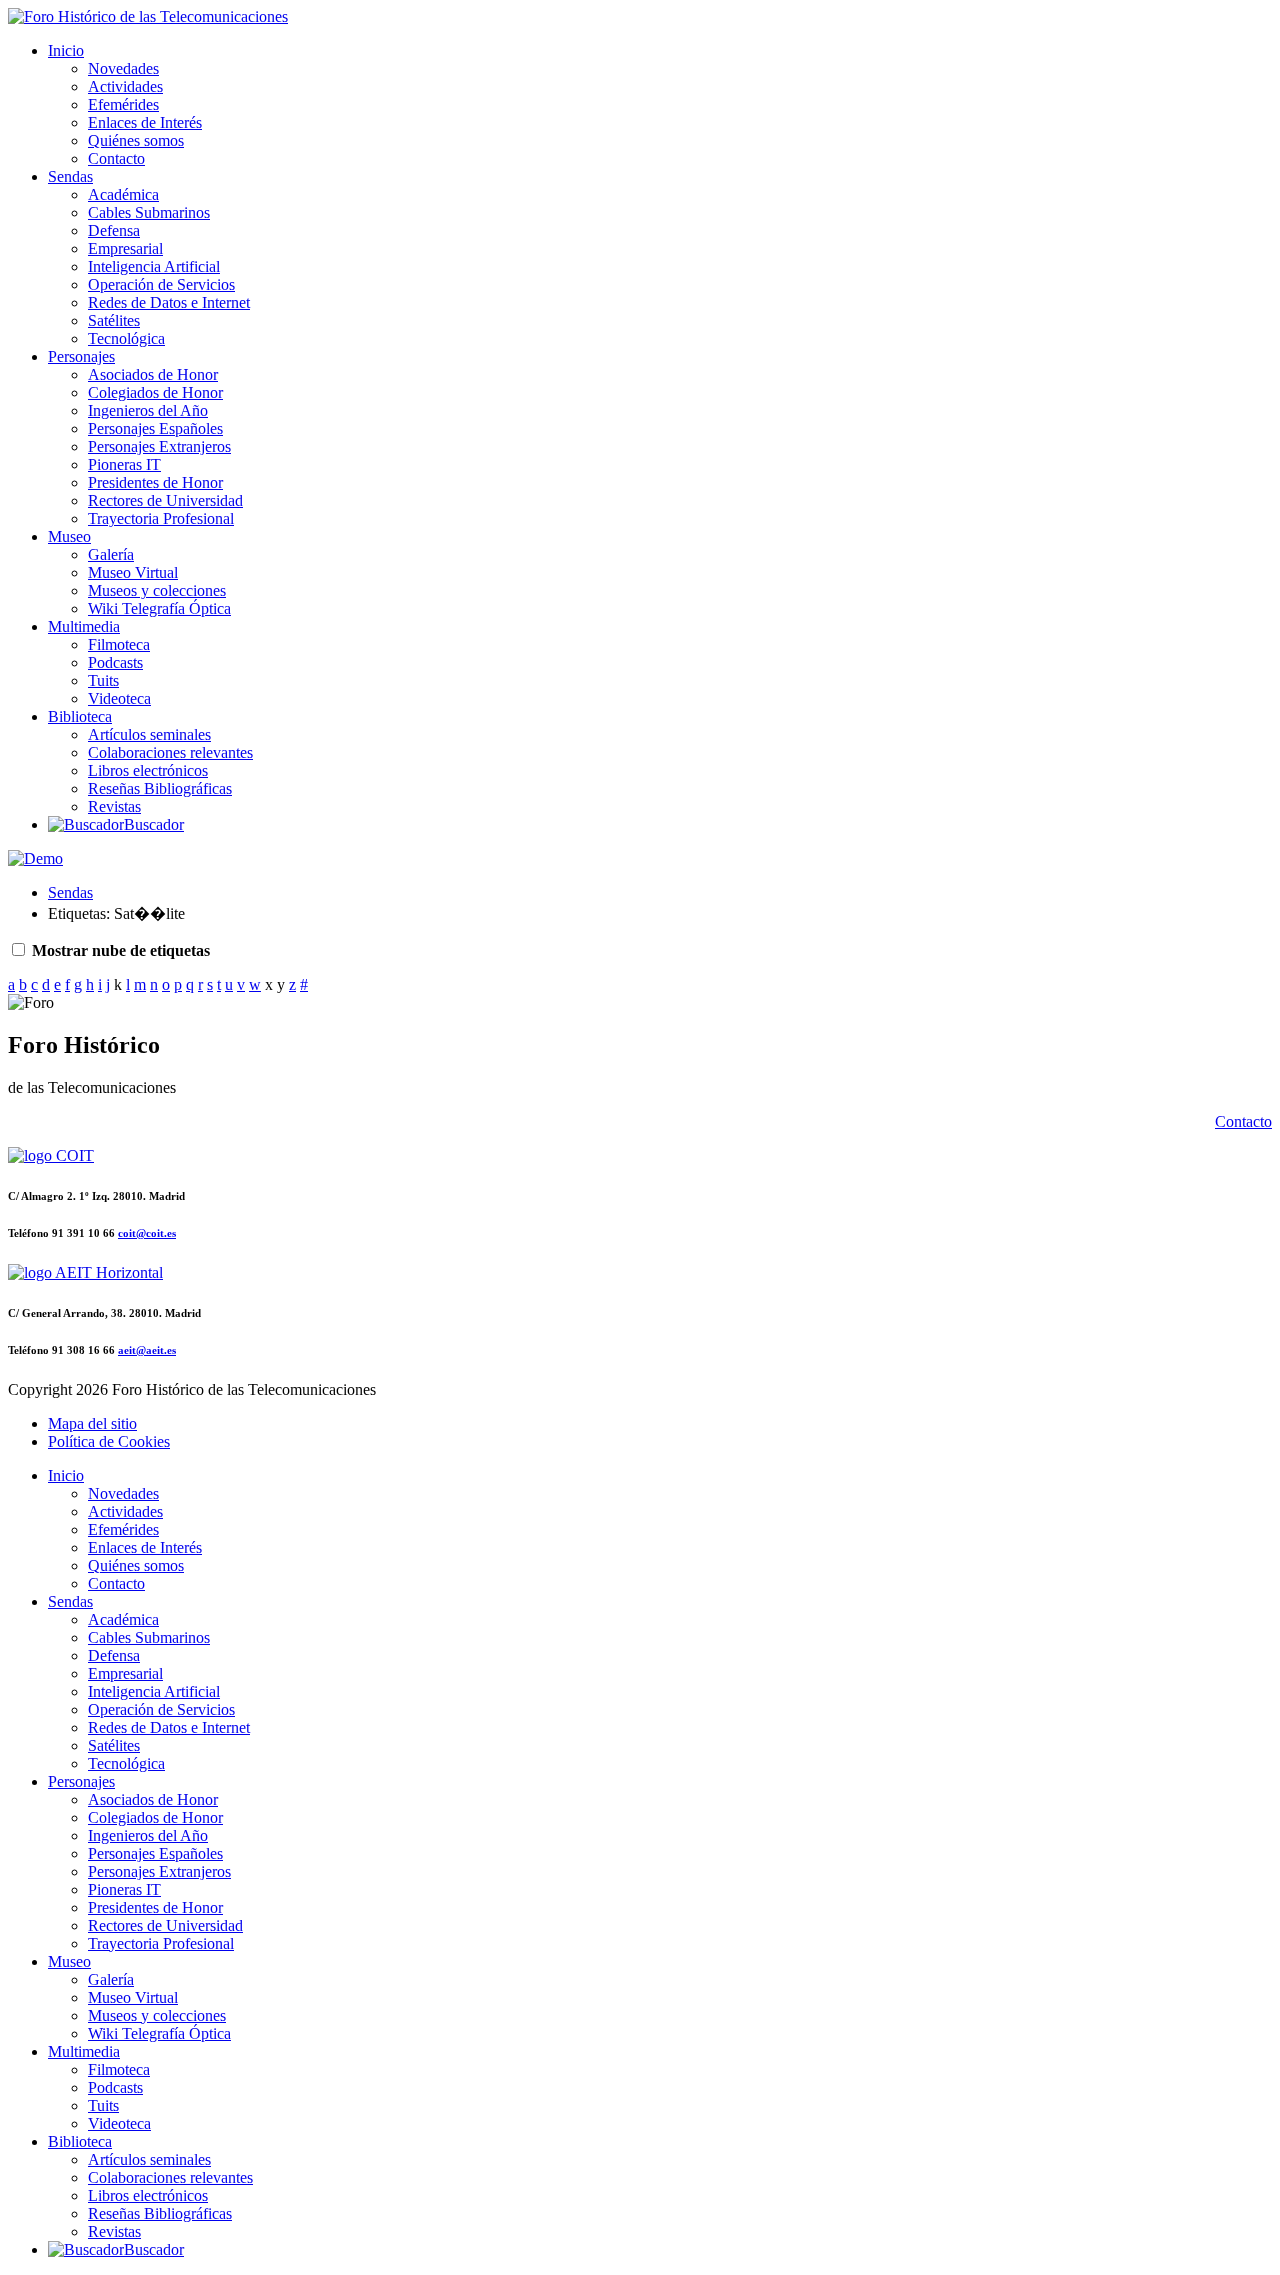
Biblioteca (80, 716)
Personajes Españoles (155, 428)
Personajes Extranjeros (159, 446)
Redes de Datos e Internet (169, 302)
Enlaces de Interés (145, 122)
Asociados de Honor (153, 374)
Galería (111, 554)
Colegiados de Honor (155, 392)
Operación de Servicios (161, 284)
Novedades (123, 68)
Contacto (116, 158)
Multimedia (84, 626)
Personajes (81, 356)
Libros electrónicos (148, 770)
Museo (69, 536)
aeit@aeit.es (147, 1350)
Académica (123, 194)
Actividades (125, 86)
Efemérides (123, 104)
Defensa (114, 230)
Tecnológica (126, 338)
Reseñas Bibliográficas (160, 788)
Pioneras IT (124, 464)
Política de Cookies (109, 1441)
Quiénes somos (136, 140)
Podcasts (115, 662)
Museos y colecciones (157, 590)
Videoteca (119, 698)
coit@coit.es (147, 1233)
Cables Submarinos (149, 212)
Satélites (114, 320)
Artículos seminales (149, 734)
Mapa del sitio (92, 1423)
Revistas (114, 806)
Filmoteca (119, 644)
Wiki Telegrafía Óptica (159, 608)
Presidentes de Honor (155, 482)
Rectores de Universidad (165, 500)
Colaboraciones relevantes (170, 752)
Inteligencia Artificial (154, 266)
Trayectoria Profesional (161, 518)
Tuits (103, 680)
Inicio (66, 50)
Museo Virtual (133, 572)
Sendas (70, 176)
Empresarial (125, 248)
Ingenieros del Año (148, 410)
